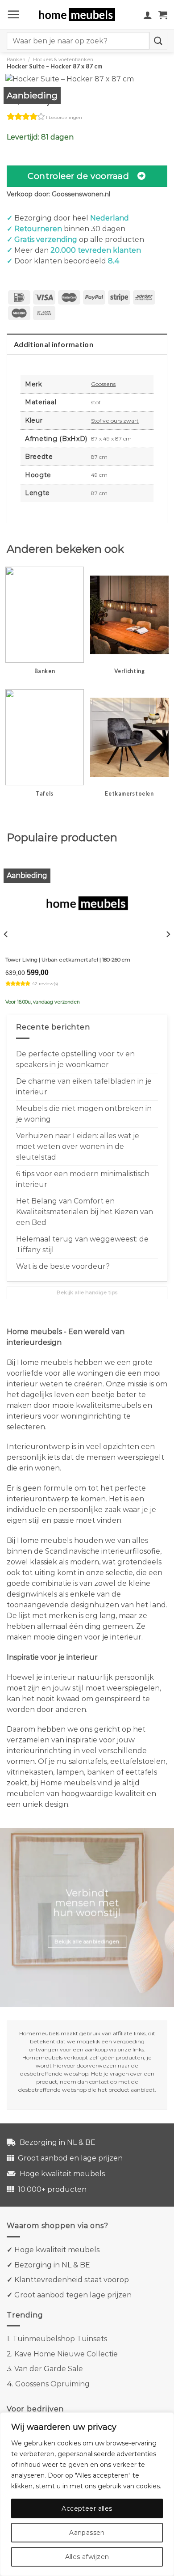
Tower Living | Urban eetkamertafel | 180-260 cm (68, 960)
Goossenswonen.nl (81, 194)
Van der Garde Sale (49, 2369)
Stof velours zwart (115, 421)
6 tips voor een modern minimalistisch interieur (83, 1179)
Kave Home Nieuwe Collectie (66, 2354)
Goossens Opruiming (52, 2384)
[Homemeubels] (81, 15)
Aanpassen (87, 2533)
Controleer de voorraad (78, 176)
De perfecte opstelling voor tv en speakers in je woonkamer (75, 1059)
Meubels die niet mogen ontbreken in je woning (84, 1114)
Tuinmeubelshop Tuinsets (60, 2339)
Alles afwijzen (87, 2557)
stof (96, 402)
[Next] (168, 934)
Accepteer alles (87, 2508)
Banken (16, 59)
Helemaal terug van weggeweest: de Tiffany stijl (82, 1244)
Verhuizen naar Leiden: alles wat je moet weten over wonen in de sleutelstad (78, 1146)
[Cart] (163, 15)
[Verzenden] (158, 40)
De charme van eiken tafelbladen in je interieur (84, 1087)
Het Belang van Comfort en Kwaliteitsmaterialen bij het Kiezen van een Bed (85, 1212)
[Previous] (6, 934)
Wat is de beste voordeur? (63, 1266)
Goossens (103, 384)
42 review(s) (45, 984)
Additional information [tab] (54, 344)
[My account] (148, 15)
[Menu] (13, 14)
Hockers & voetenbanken (63, 59)
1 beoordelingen (64, 117)
